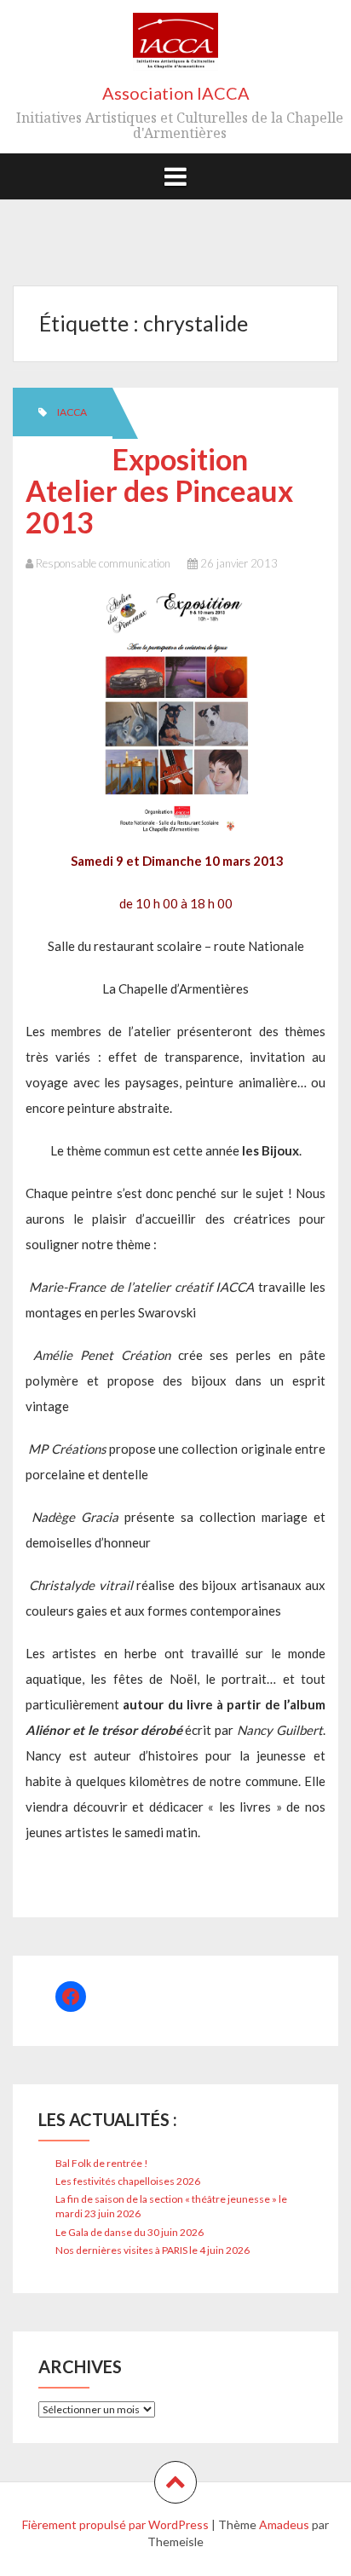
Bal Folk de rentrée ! (102, 2163)
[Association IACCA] (175, 47)
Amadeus (284, 2524)
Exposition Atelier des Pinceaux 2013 (159, 491)
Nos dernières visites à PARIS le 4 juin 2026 (152, 2250)
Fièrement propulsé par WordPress (115, 2524)
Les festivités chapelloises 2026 (128, 2181)
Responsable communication (103, 563)
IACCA (72, 412)
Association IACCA (176, 93)
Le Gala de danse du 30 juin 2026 (129, 2232)
